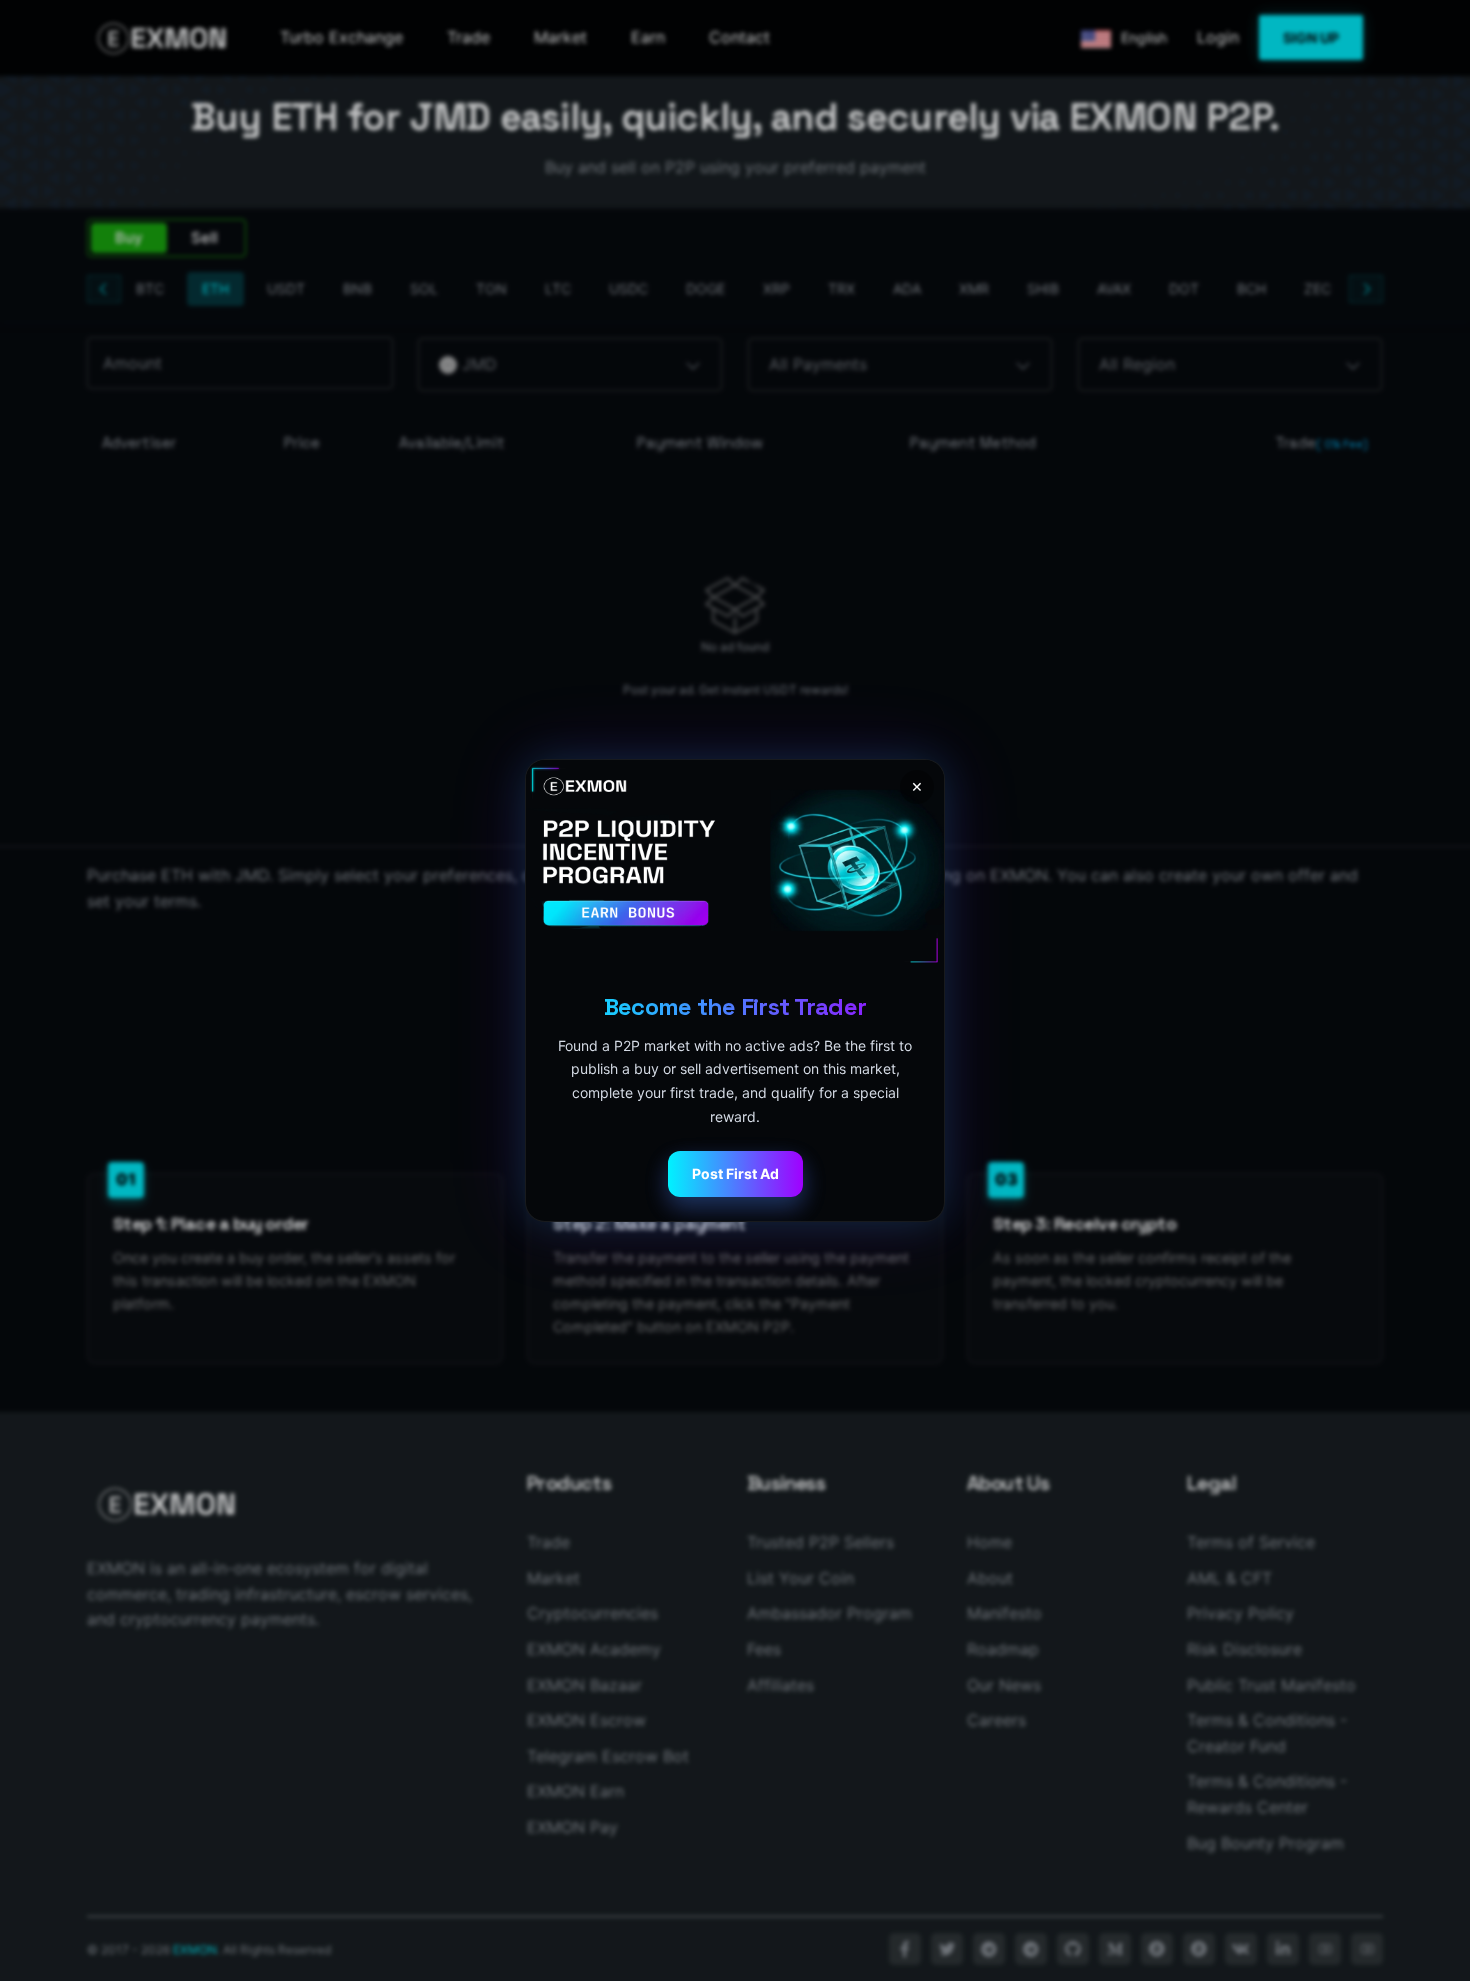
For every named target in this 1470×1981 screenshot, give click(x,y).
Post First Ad (735, 1173)
